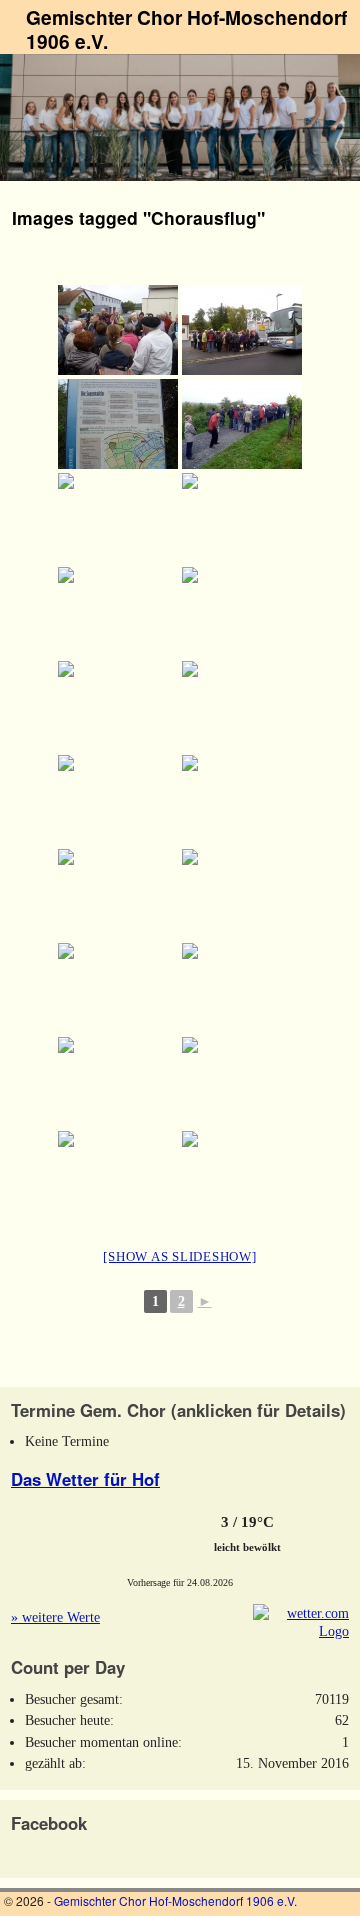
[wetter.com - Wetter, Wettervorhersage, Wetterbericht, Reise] (301, 1631)
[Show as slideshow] (179, 1256)
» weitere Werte (55, 1617)
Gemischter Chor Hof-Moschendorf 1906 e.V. (186, 29)
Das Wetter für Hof (85, 1479)
